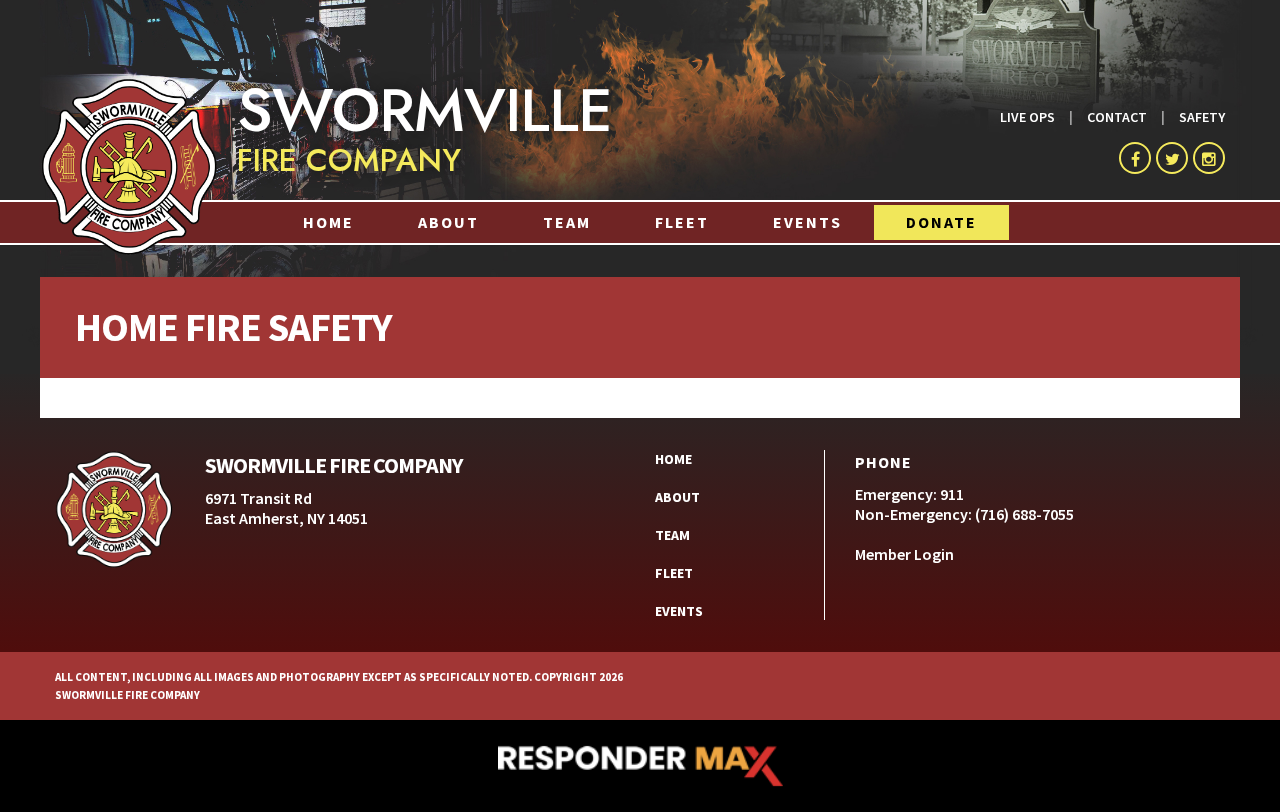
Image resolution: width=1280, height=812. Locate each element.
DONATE (941, 222)
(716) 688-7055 (1024, 514)
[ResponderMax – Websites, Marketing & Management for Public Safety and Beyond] (640, 766)
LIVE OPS (1027, 117)
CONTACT (1117, 117)
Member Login (904, 554)
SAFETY (1202, 117)
